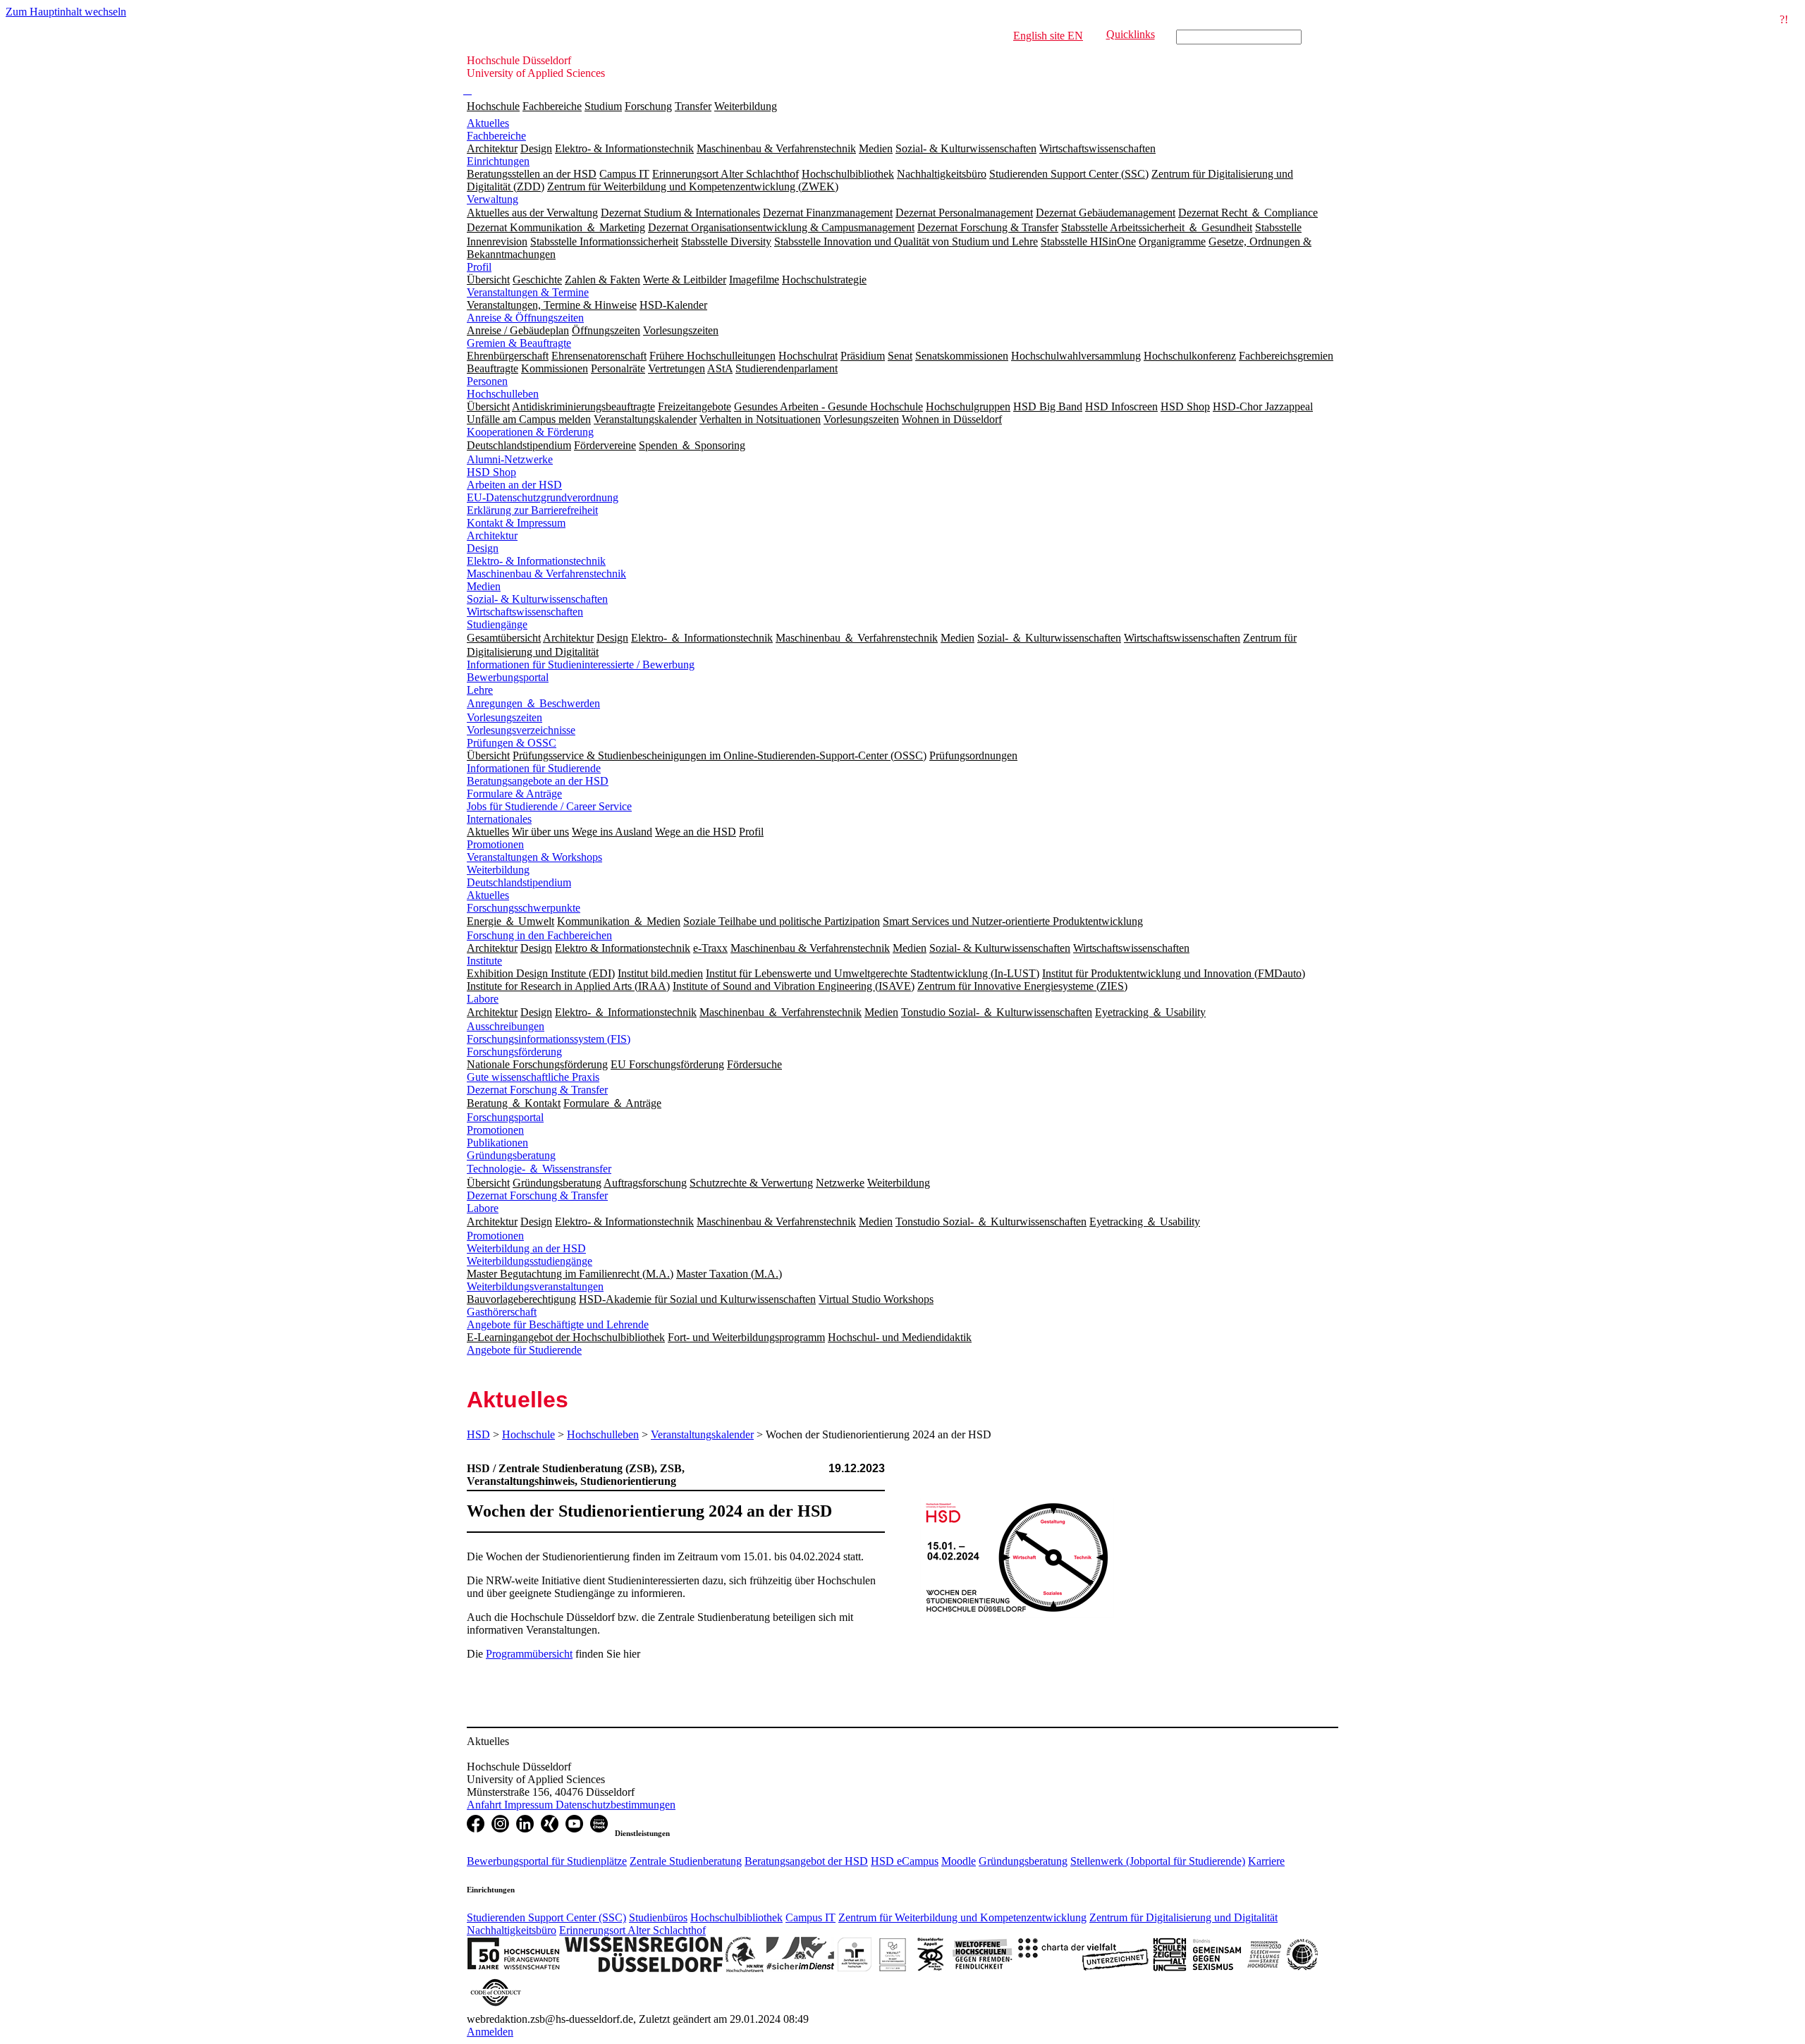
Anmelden (490, 2032)
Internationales (499, 819)
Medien (484, 586)
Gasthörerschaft (502, 1312)
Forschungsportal (505, 1117)
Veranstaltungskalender (702, 1434)
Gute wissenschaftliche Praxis (533, 1077)
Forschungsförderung (514, 1052)
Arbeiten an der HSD (514, 485)
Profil (479, 267)
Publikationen (497, 1143)
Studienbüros (658, 1917)
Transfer (693, 106)
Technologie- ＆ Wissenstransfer (539, 1169)
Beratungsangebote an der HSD (538, 781)
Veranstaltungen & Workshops (534, 857)
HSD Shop (491, 472)
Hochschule (493, 106)
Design (483, 548)
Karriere (1266, 1861)
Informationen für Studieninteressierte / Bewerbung (581, 665)
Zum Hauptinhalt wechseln (66, 12)
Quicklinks (1131, 34)
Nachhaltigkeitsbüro (512, 1930)
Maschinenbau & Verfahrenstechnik (546, 574)
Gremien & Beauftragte (519, 343)
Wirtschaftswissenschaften (525, 612)
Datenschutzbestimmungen (616, 1805)
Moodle (959, 1861)
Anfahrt (485, 1805)
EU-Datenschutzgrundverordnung (543, 497)
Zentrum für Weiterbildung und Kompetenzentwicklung (962, 1917)
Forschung (648, 106)
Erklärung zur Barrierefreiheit (532, 510)
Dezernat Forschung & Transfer (537, 1090)
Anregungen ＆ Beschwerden (533, 703)
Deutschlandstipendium (519, 882)
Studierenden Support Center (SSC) (546, 1917)
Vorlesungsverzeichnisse (521, 730)
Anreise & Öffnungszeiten (525, 318)
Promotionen (495, 844)
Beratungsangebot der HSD (806, 1861)
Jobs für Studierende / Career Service (549, 806)
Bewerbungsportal (508, 677)
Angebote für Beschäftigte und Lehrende (558, 1324)
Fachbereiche (552, 106)
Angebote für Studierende (524, 1350)
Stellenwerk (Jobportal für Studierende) (1158, 1861)
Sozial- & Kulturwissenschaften (537, 599)
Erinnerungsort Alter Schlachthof (632, 1930)
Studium (603, 106)
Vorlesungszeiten (504, 717)
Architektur (492, 536)
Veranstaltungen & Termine (528, 292)
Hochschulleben (503, 394)
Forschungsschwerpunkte (524, 908)
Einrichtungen (498, 161)
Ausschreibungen (506, 1026)
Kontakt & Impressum (516, 523)
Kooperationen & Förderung (530, 432)
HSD (478, 1434)
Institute (484, 961)
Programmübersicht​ (529, 1654)
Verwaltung (492, 199)
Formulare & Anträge (514, 794)
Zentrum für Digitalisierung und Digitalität (1183, 1917)
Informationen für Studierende (534, 768)
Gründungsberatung (511, 1155)
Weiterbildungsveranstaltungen (535, 1286)
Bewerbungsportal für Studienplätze (547, 1861)
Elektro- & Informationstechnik (536, 561)
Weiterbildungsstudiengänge (530, 1261)
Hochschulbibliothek (736, 1917)
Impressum (530, 1805)
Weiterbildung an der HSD (526, 1248)
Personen (487, 381)
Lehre (480, 690)
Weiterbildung (746, 106)
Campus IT (810, 1917)
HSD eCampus (905, 1861)
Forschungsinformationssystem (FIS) (549, 1039)
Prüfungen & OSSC (512, 743)
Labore (483, 999)
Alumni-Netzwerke (510, 459)
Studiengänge (497, 624)
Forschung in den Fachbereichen (539, 935)
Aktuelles (488, 123)
